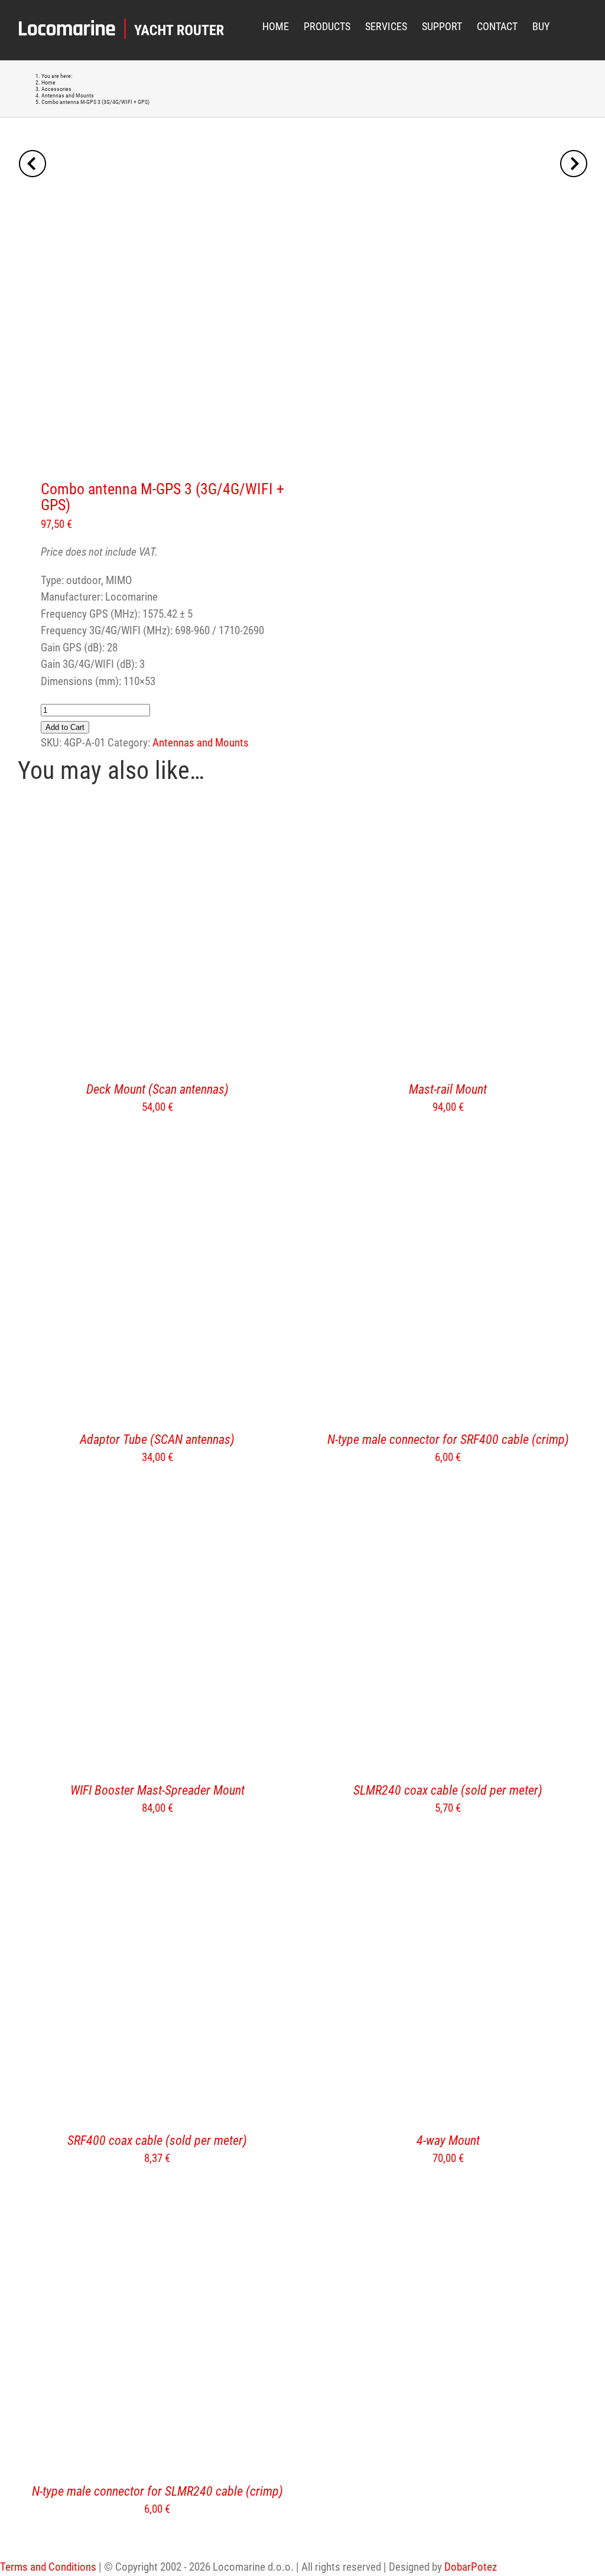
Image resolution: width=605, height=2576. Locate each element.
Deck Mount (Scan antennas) (157, 1089)
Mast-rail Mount (448, 1089)
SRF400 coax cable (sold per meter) (157, 2140)
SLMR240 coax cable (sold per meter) (448, 1790)
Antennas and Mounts (201, 743)
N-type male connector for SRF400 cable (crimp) (448, 1439)
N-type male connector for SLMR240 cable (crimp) (157, 2491)
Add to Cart (65, 727)
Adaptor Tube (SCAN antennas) (157, 1439)
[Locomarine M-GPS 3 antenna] (154, 315)
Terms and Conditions (48, 2567)
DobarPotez (471, 2567)
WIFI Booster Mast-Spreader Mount (157, 1790)
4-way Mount (448, 2140)
